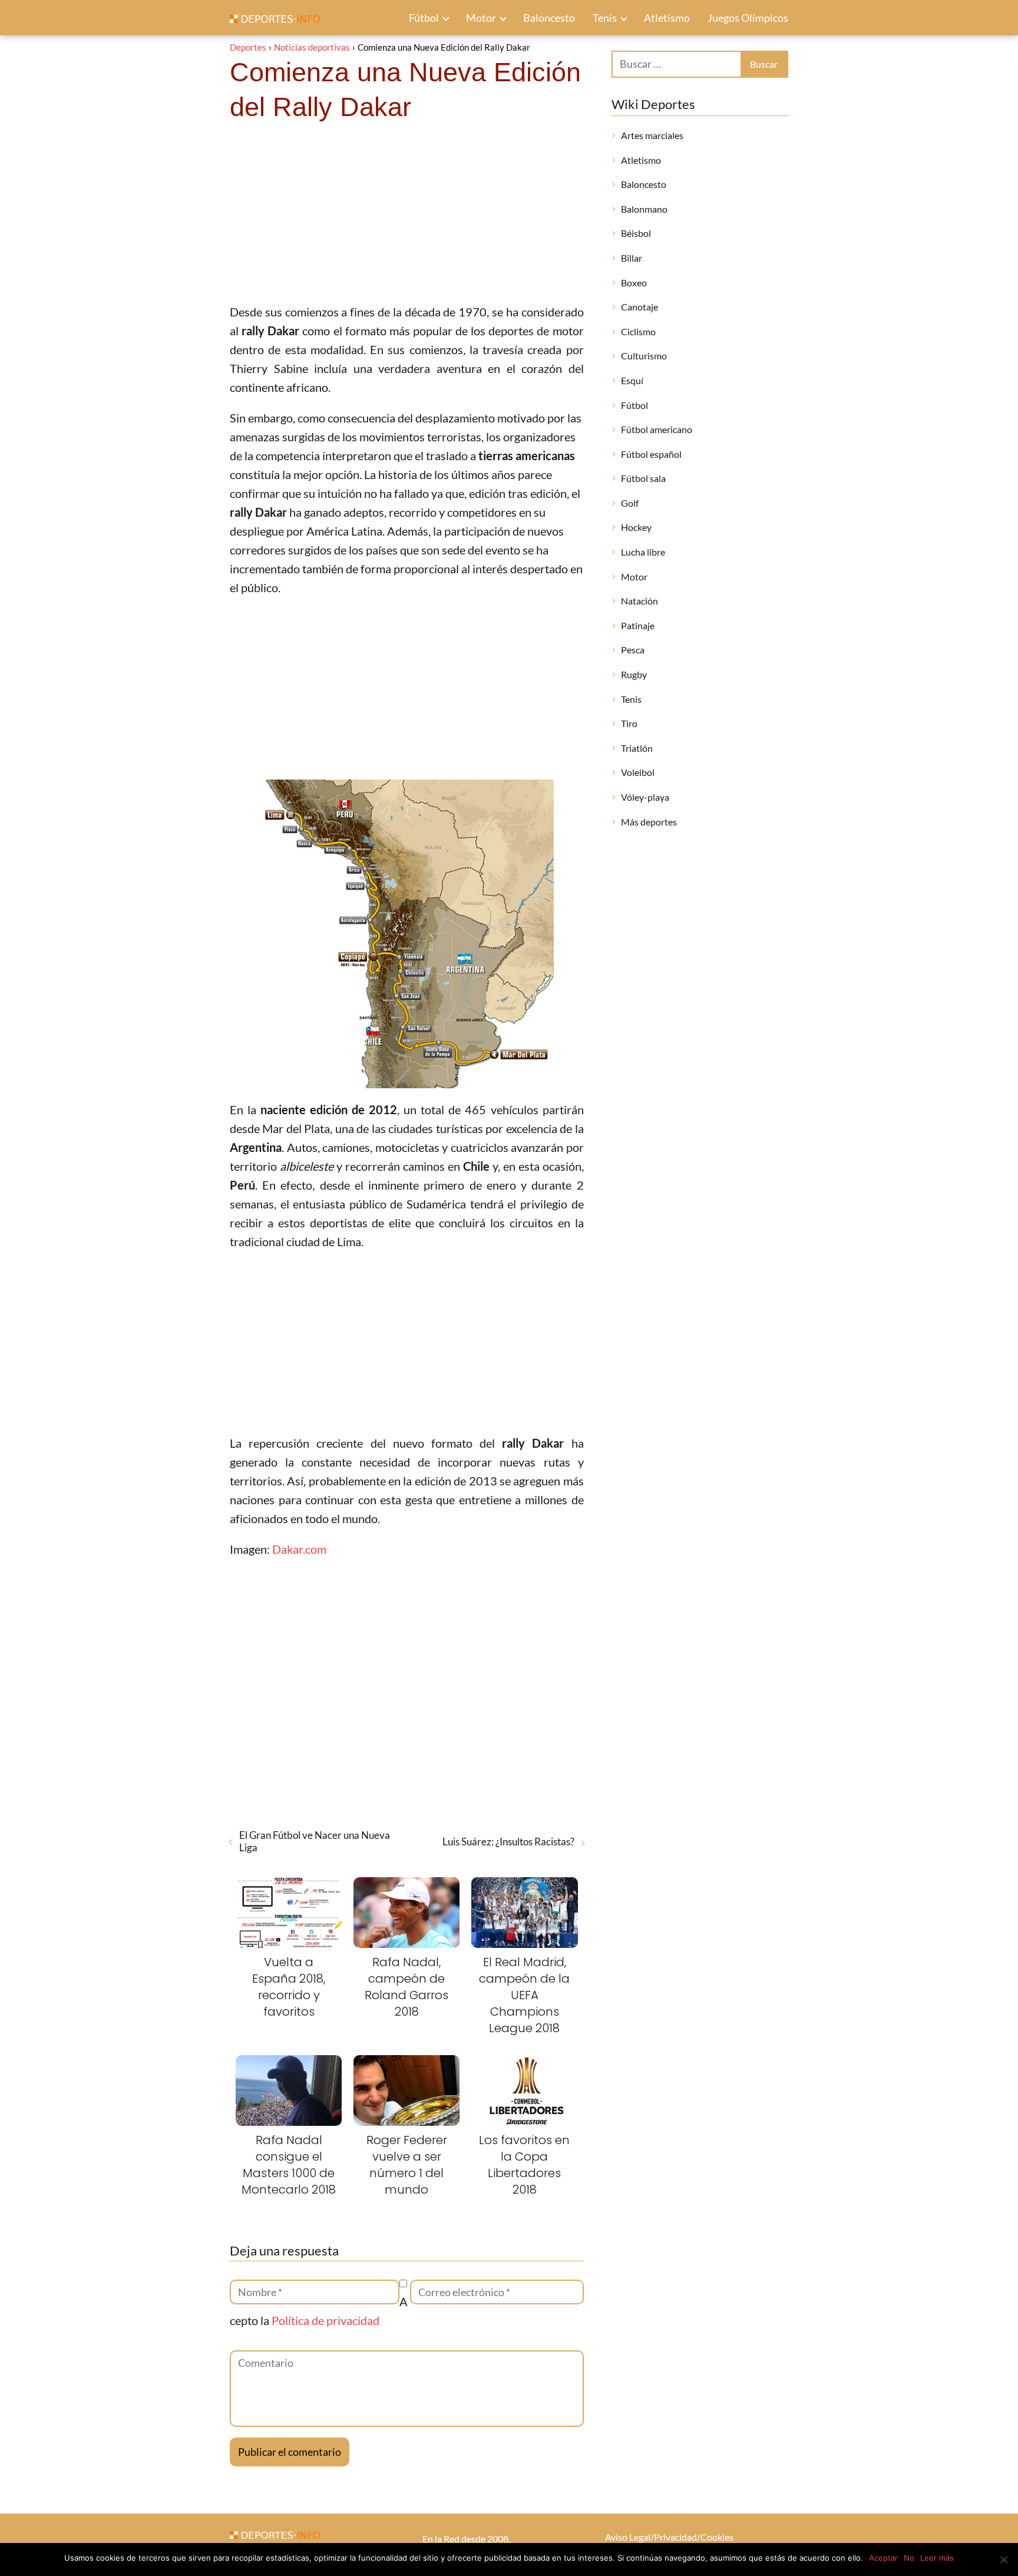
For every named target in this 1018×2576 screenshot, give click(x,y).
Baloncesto (549, 18)
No (909, 2558)
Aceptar (883, 2558)
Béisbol (636, 233)
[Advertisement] (407, 214)
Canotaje (639, 307)
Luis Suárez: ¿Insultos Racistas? (508, 1842)
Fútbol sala (643, 478)
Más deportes (649, 822)
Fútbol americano (657, 429)
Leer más (937, 2558)
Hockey (636, 527)
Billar (632, 258)
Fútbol (424, 18)
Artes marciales (652, 135)
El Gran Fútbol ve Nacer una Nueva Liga (315, 1841)
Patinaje (638, 625)
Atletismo (667, 18)
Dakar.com (299, 1549)
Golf (630, 503)
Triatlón (637, 748)
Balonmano (644, 209)
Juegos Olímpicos (748, 18)
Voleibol (638, 772)
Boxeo (634, 283)
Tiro (629, 723)
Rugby (634, 674)
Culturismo (644, 356)
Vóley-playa (645, 797)
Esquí (632, 380)
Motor (481, 18)
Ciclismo (638, 331)
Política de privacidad (325, 2320)
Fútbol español (651, 454)
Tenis (605, 18)
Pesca (633, 650)
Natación (639, 601)
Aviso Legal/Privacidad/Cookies (669, 2537)
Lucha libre (643, 552)
